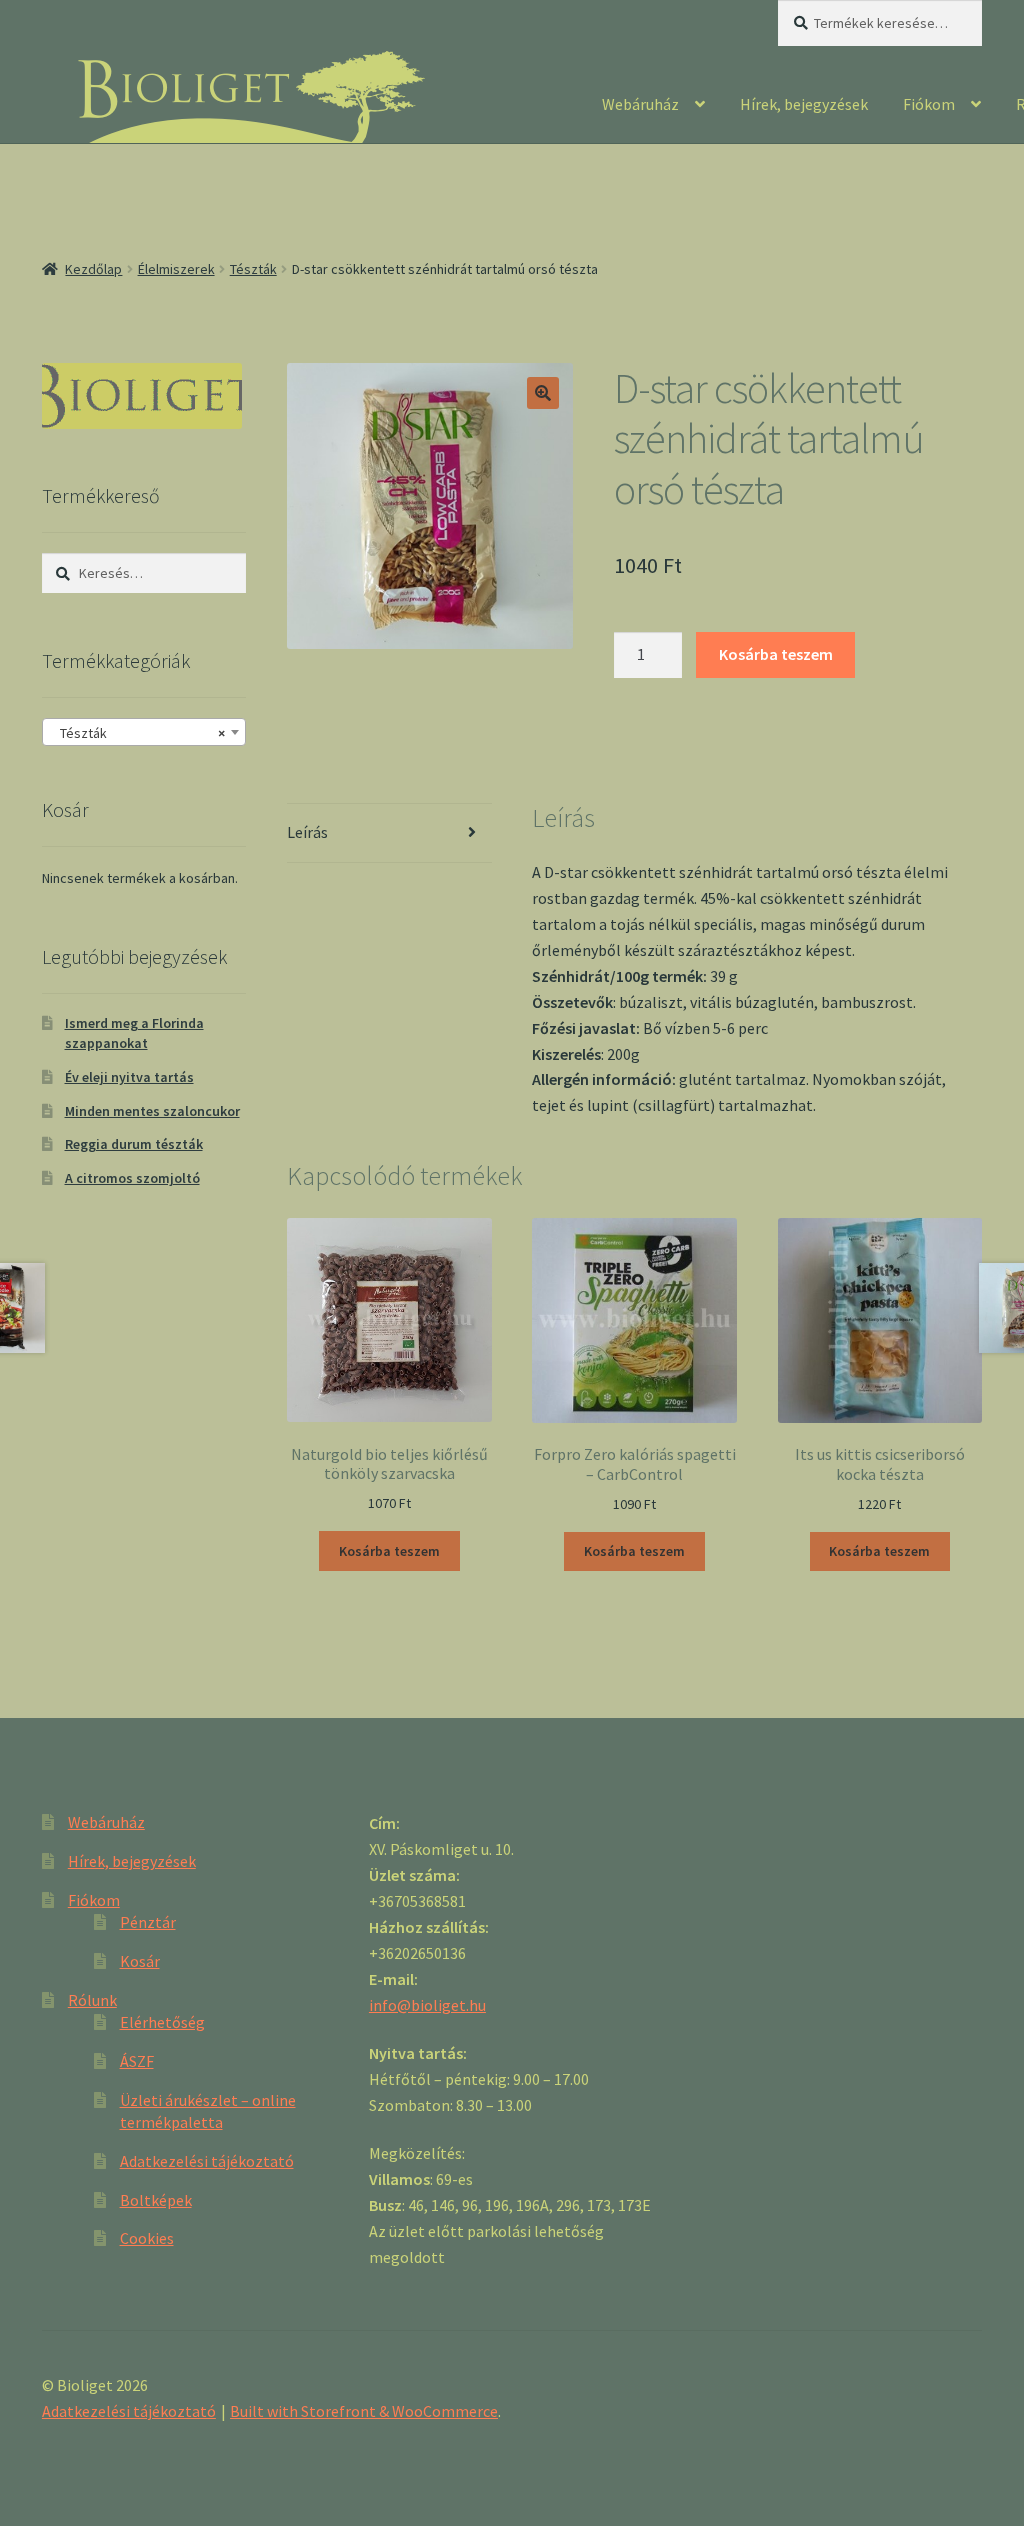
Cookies (147, 2238)
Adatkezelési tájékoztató (207, 2161)
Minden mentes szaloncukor (152, 1111)
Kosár (140, 1961)
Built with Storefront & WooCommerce (364, 2411)
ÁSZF (137, 2061)
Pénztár (148, 1922)
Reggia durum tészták (134, 1144)
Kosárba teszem (776, 654)
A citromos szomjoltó (132, 1178)
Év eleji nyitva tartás (129, 1077)
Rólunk (92, 2000)
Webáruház (640, 104)
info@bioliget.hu (427, 2005)
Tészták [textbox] (138, 733)
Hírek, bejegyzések (804, 104)
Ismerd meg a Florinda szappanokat (134, 1033)
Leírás (307, 832)
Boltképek (156, 2200)
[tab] (389, 833)
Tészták (253, 269)
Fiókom (929, 104)
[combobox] (144, 732)
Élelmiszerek (176, 269)
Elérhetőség (162, 2022)
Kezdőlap (93, 269)
